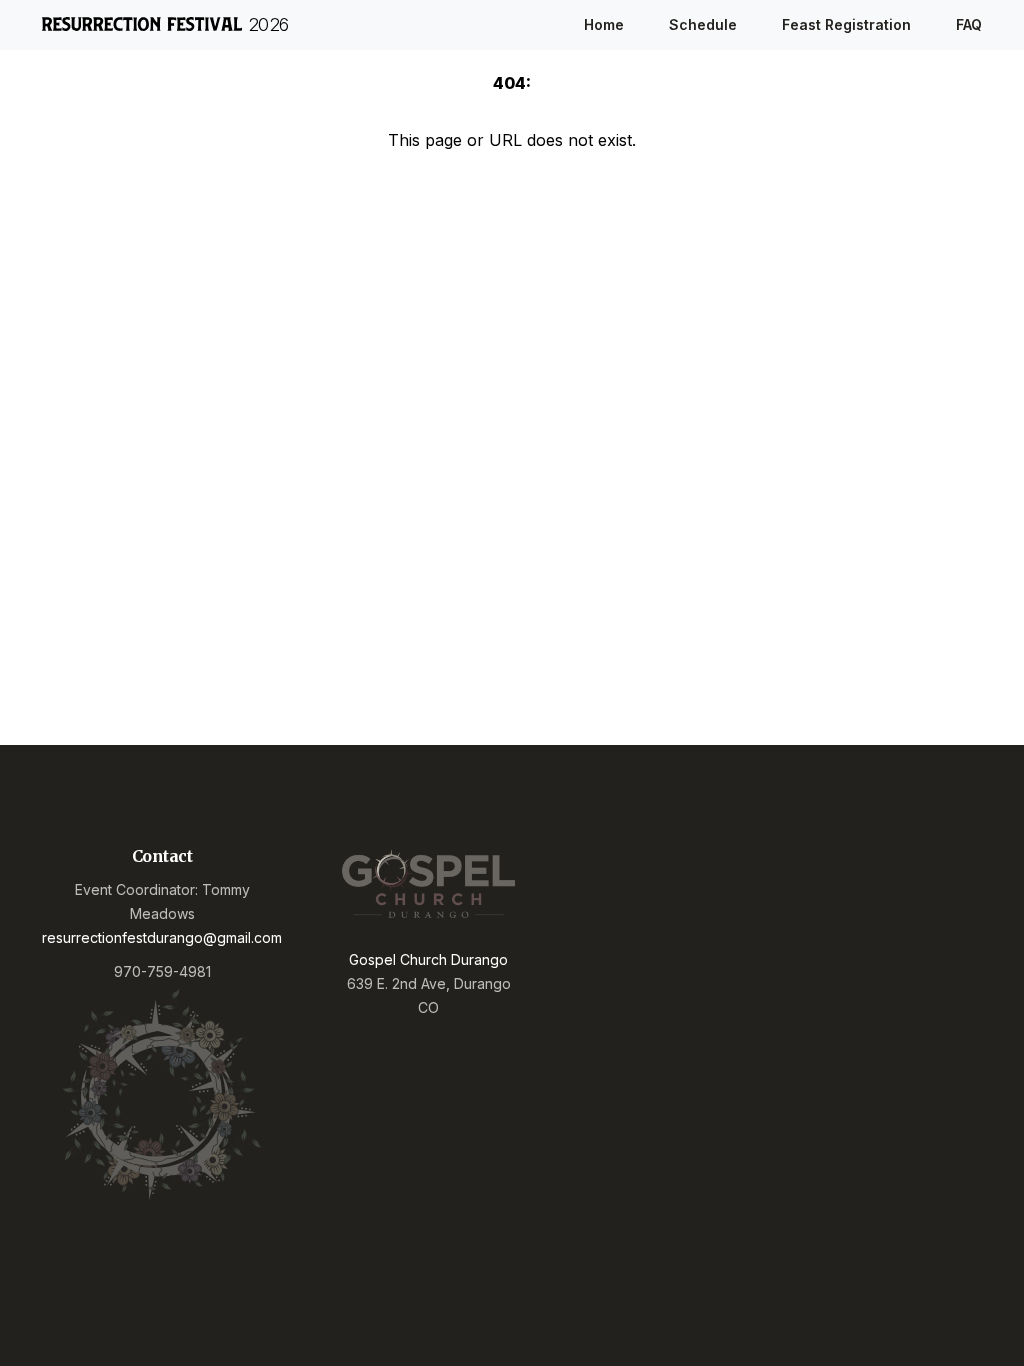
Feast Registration (846, 24)
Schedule (703, 24)
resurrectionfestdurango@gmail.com (162, 937)
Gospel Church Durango (428, 959)
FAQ (969, 24)
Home (604, 24)
